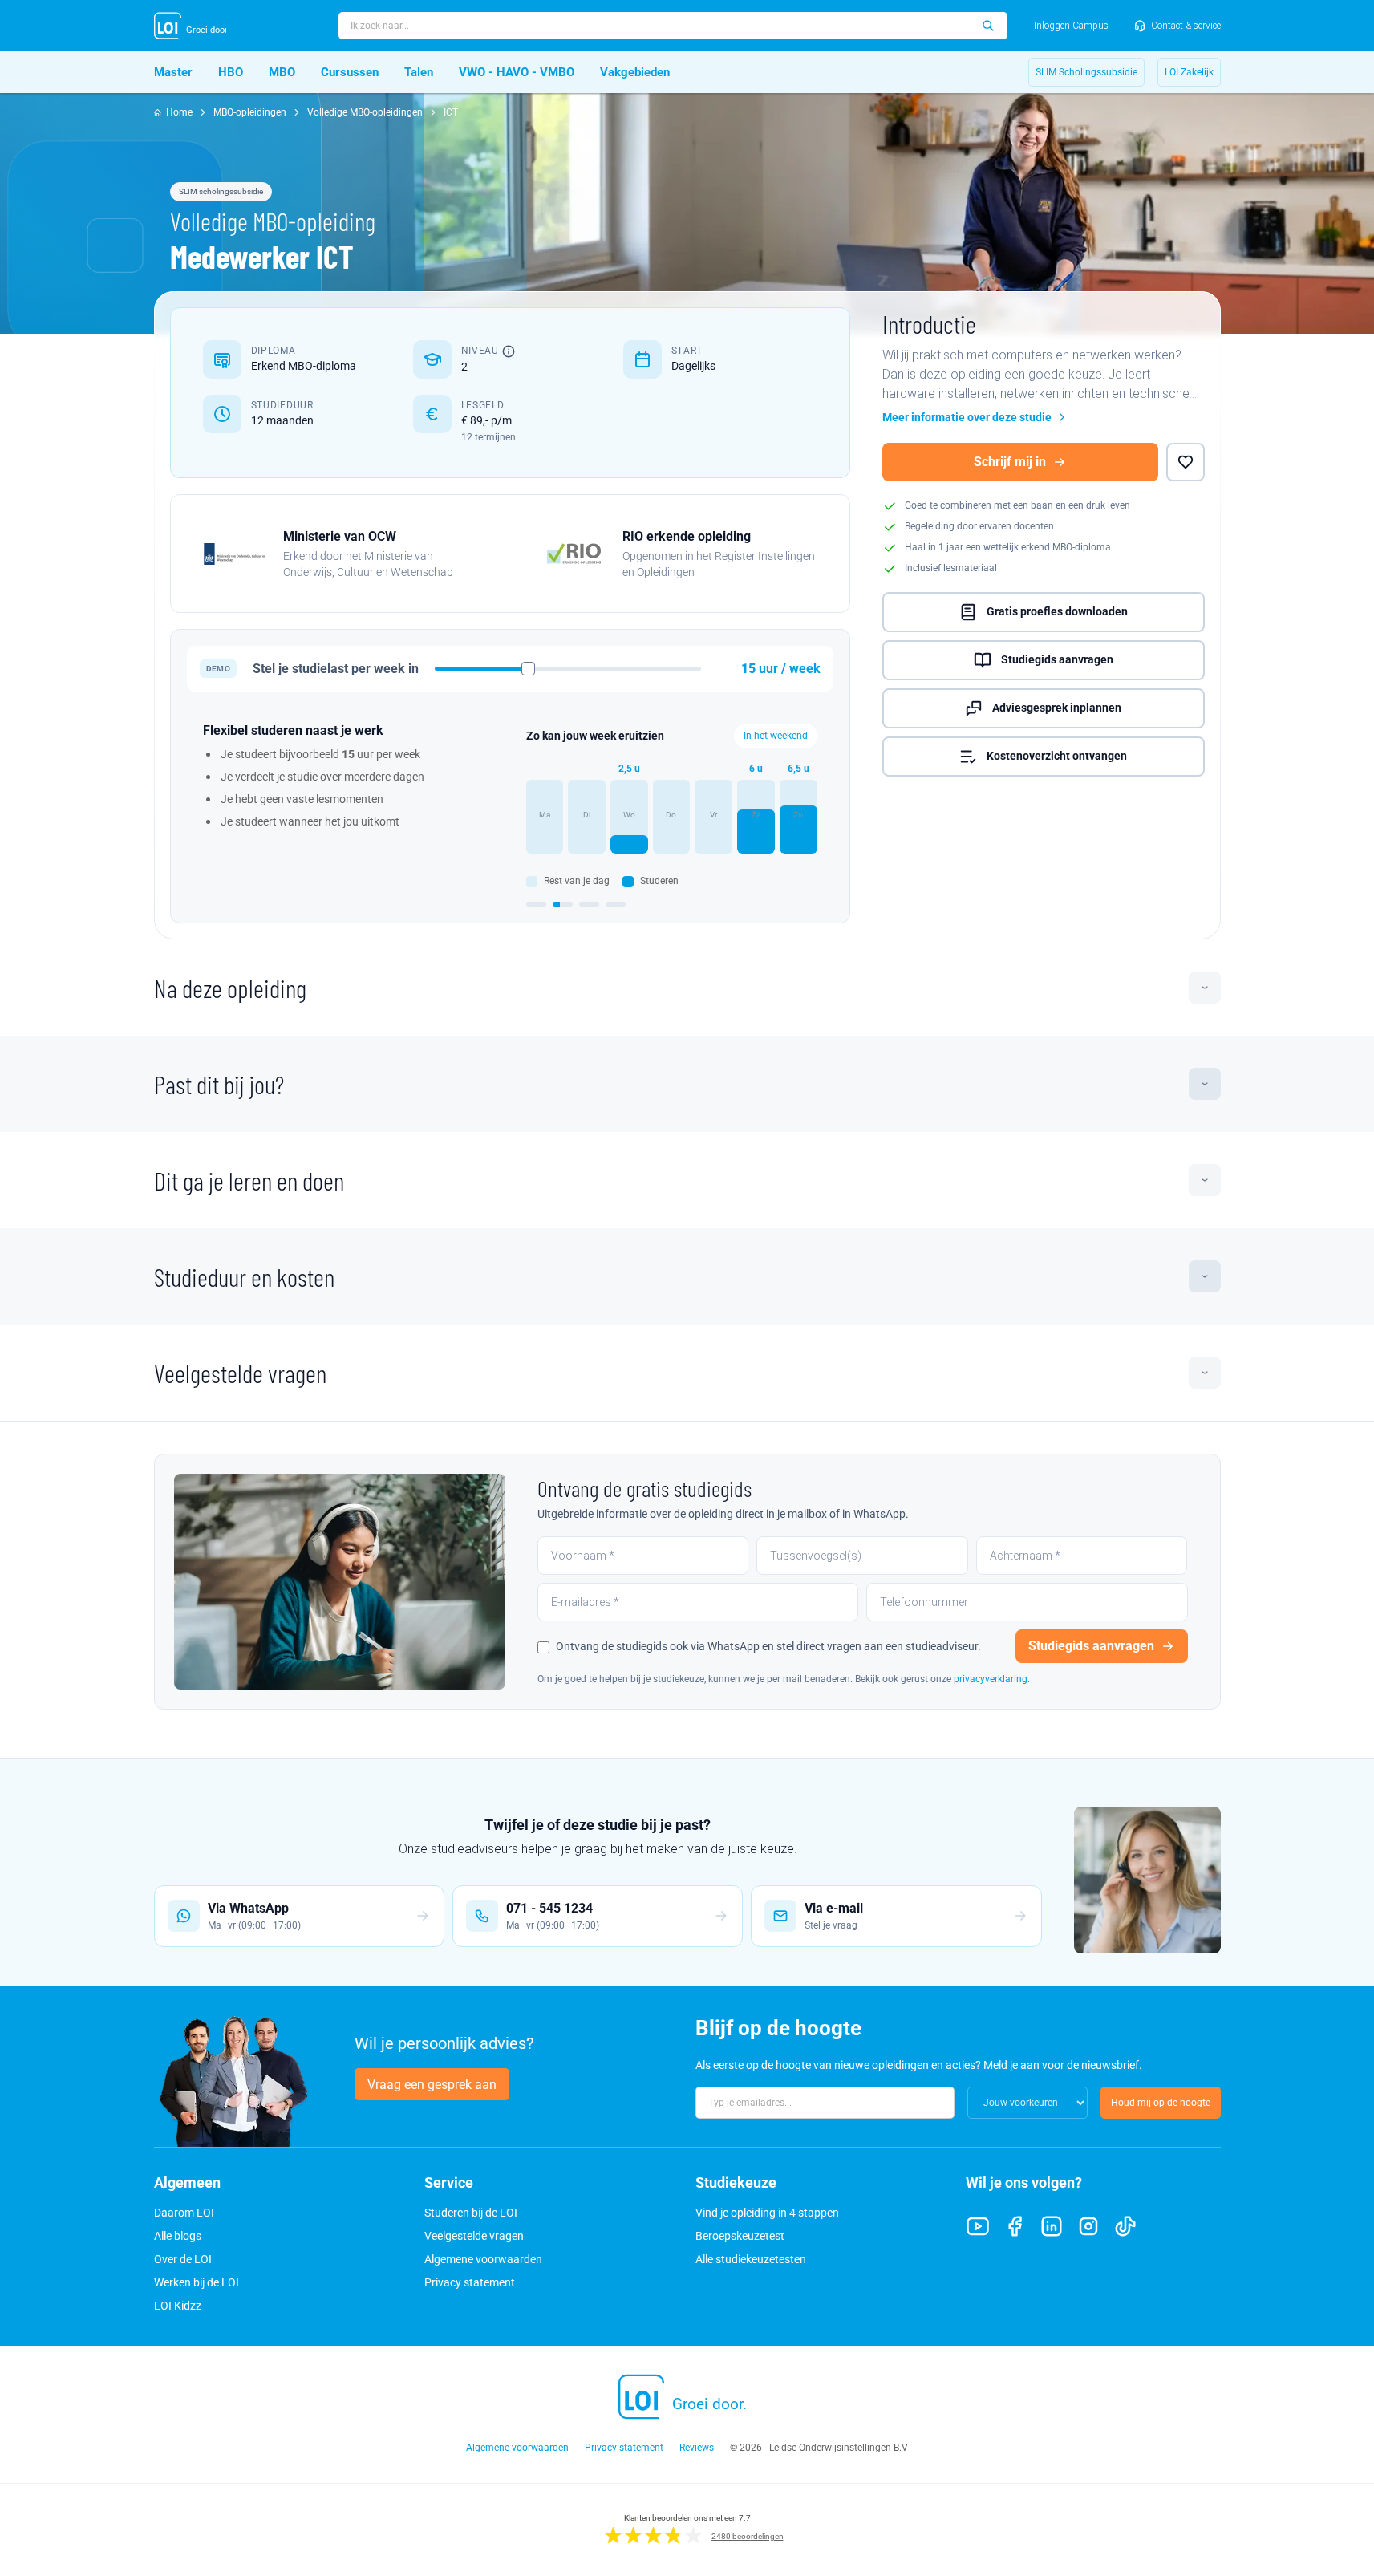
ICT (451, 112)
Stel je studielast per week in (336, 669)
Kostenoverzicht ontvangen (1057, 756)
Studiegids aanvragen (1057, 659)
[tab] (536, 904)
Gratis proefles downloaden (1057, 611)
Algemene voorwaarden (483, 2259)
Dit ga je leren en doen (249, 1180)
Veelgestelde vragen (240, 1373)
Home (179, 112)
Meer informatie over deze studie (967, 417)
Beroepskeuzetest (740, 2236)
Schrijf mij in (1010, 462)
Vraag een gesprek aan (432, 2085)
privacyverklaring (991, 1679)
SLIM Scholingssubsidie (1086, 72)
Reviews (697, 2448)
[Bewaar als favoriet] (1186, 462)
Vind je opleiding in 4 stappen (767, 2213)
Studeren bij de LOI (471, 2213)
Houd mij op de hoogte (1161, 2103)
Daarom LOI (184, 2213)
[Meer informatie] (509, 351)
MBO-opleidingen (250, 112)
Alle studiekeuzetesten (751, 2259)
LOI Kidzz (178, 2306)
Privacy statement (470, 2282)
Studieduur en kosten (244, 1276)
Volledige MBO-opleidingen (365, 112)
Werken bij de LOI (197, 2282)
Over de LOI (183, 2259)
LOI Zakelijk (1189, 72)
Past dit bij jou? (219, 1084)
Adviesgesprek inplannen (1057, 708)
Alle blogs (178, 2236)
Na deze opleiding (230, 988)
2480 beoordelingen (748, 2536)
